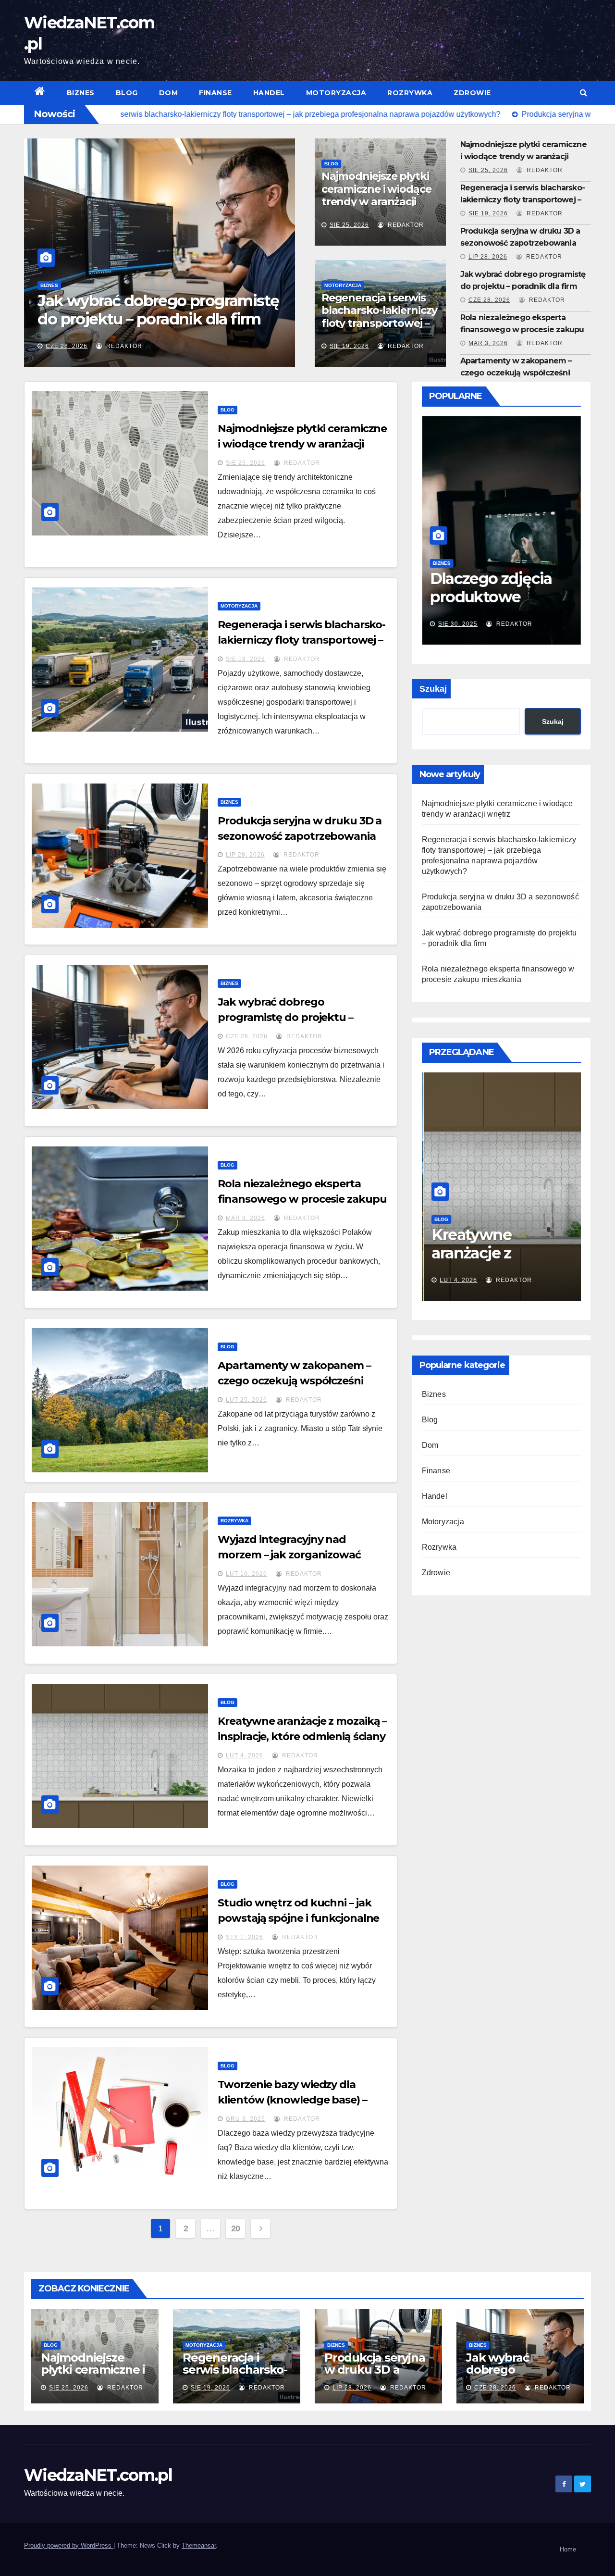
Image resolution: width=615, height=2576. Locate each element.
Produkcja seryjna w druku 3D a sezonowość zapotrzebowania (375, 2376)
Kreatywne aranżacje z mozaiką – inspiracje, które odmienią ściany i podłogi (302, 1736)
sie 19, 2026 (349, 346)
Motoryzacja (336, 93)
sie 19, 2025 (459, 624)
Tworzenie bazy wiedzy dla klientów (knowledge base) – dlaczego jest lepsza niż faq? (292, 2100)
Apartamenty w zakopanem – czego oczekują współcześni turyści (516, 373)
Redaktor (124, 346)
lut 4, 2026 (245, 1755)
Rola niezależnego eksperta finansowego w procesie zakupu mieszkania (158, 319)
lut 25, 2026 (246, 1400)
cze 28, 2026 (489, 300)
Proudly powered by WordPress (69, 2545)
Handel (269, 93)
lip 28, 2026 (488, 257)
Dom (169, 93)
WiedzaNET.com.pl (98, 2475)
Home (568, 2549)
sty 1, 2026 (245, 1937)
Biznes (81, 93)
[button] (584, 93)
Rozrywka (410, 93)
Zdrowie (472, 93)
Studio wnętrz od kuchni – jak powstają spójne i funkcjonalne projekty (298, 1918)
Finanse (215, 93)
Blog (127, 93)
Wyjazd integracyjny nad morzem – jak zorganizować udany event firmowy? (289, 1555)
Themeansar (199, 2545)
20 (236, 2228)
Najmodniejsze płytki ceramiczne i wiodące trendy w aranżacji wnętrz (376, 195)
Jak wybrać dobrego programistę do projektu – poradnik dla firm (285, 1017)
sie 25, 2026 (349, 225)
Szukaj (433, 689)
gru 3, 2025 (246, 2119)
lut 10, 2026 (246, 1574)
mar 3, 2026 (68, 346)
